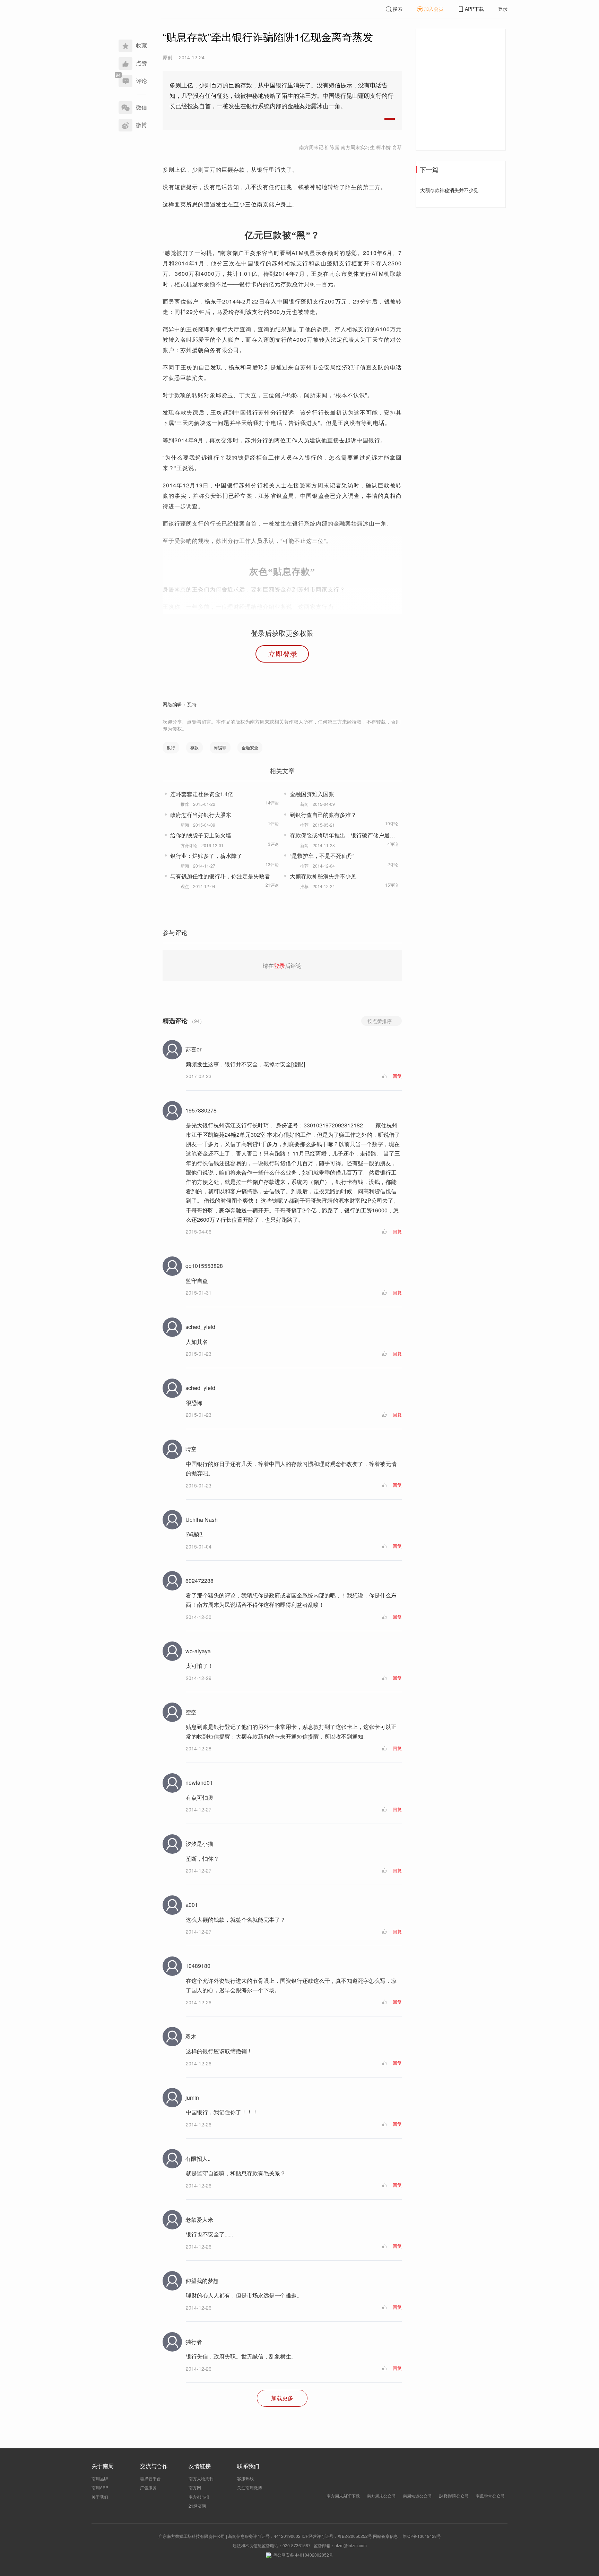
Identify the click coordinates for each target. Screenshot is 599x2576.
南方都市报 (199, 2497)
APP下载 (474, 9)
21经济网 (197, 2506)
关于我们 (100, 2497)
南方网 (195, 2487)
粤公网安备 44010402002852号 (303, 2555)
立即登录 (283, 654)
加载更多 (282, 2398)
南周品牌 (100, 2478)
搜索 (398, 9)
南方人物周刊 (201, 2478)
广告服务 (148, 2487)
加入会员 (434, 9)
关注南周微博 (250, 2487)
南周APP (100, 2487)
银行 (171, 747)
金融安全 (250, 747)
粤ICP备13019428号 (422, 2536)
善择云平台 (150, 2478)
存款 (194, 747)
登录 (503, 9)
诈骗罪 (220, 747)
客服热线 (245, 2478)
